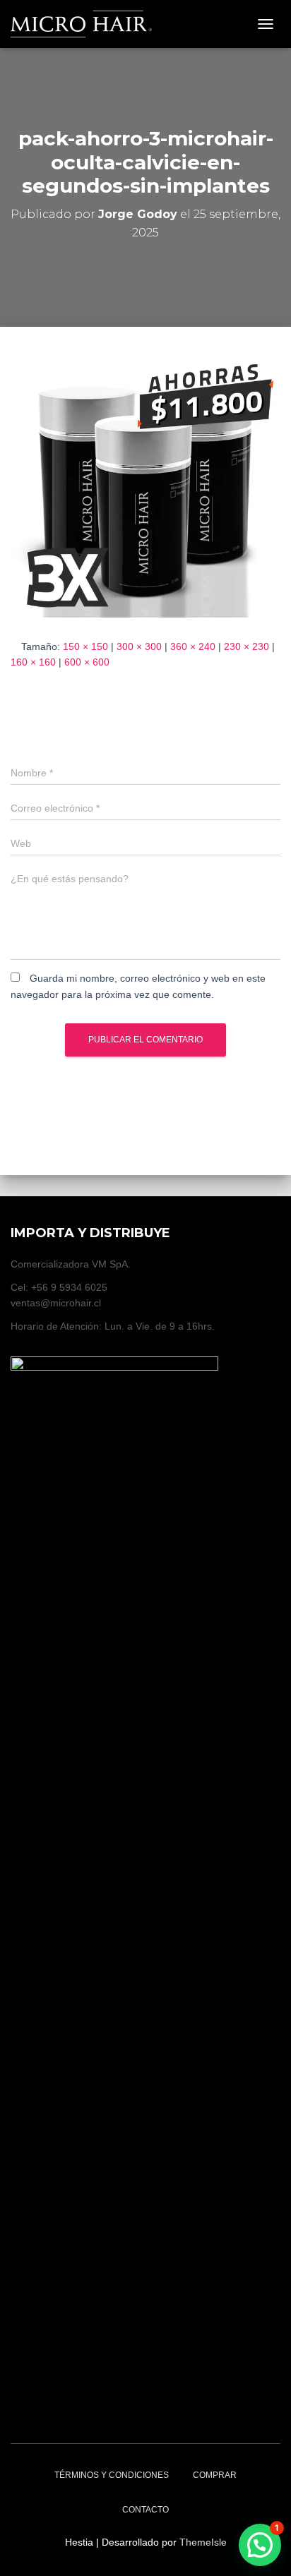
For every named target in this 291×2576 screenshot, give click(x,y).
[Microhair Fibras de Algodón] (87, 24)
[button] (260, 2545)
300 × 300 (139, 646)
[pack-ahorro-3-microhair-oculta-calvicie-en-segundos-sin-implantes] (145, 481)
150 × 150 (85, 646)
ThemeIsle (203, 2542)
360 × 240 (193, 646)
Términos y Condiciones (112, 2475)
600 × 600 (87, 662)
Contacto (145, 2510)
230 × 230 (247, 646)
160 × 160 (33, 662)
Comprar (215, 2475)
